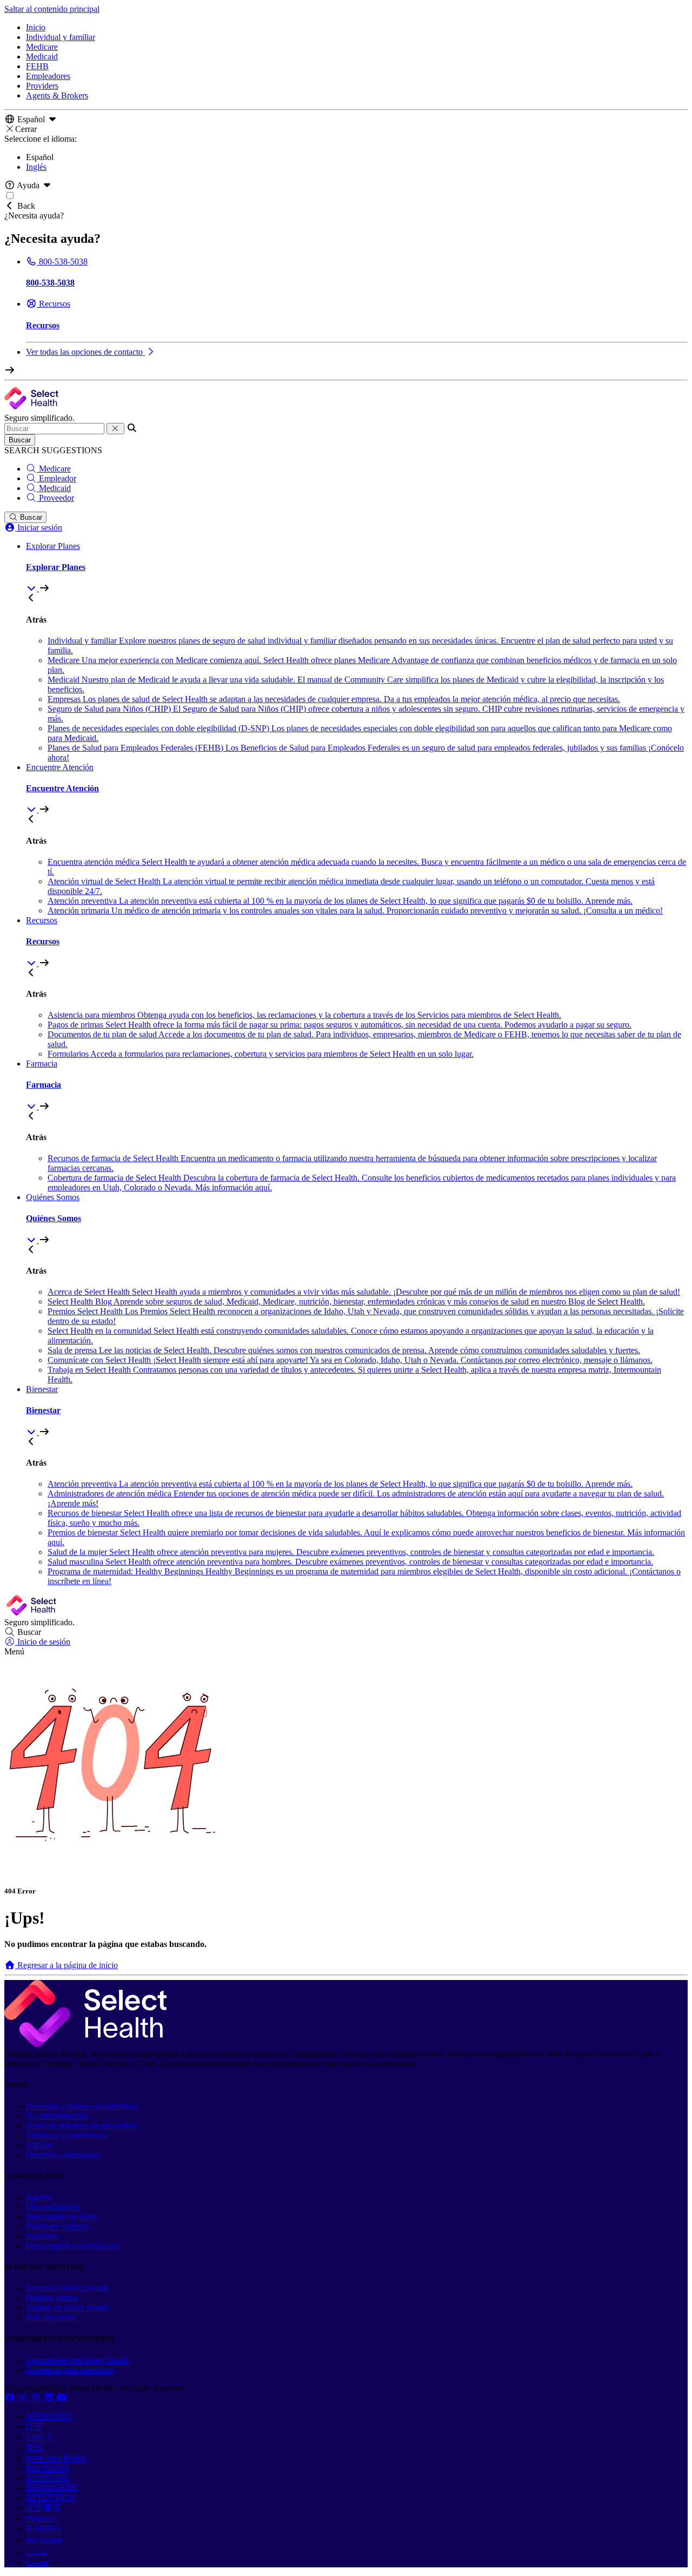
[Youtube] (62, 2398)
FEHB (37, 66)
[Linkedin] (50, 2398)
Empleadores (48, 76)
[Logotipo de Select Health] (85, 2044)
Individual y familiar (61, 37)
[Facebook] (11, 2398)
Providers (42, 86)
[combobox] (54, 429)
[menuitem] (357, 567)
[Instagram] (37, 2398)
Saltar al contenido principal (52, 9)
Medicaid (42, 57)
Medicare (42, 47)
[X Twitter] (24, 2398)
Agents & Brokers (57, 95)
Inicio (36, 27)
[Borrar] (115, 429)
